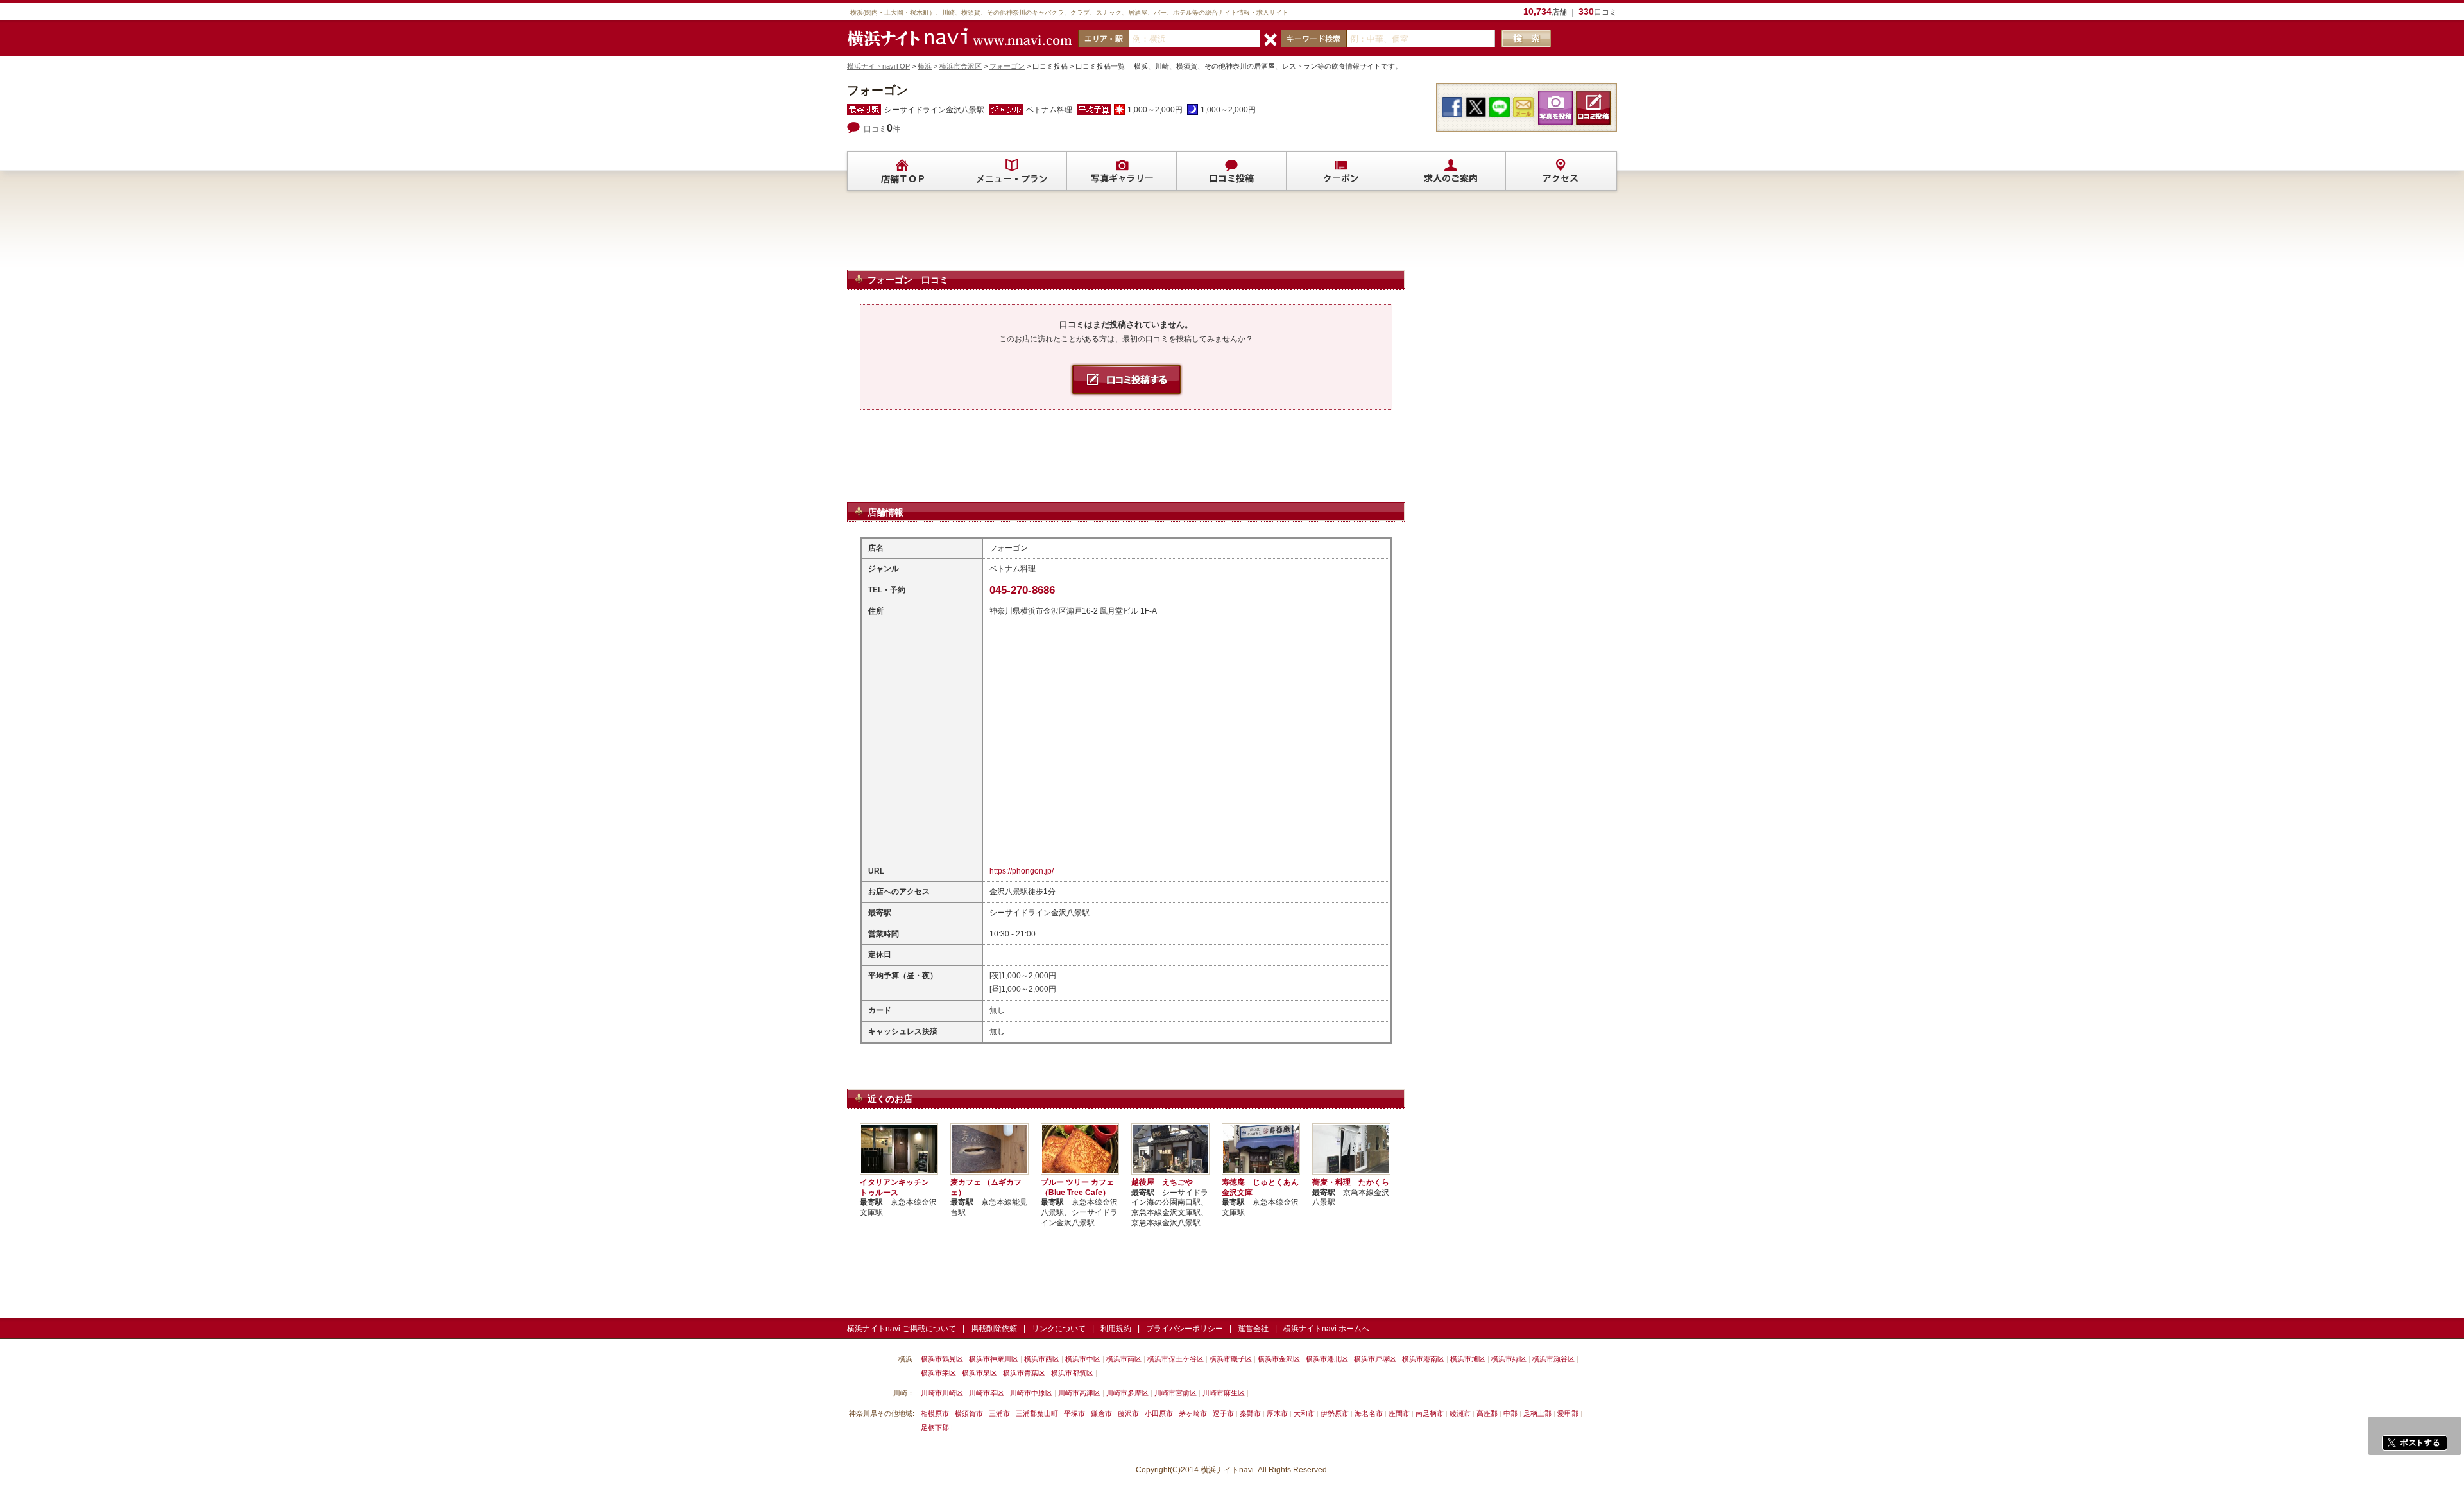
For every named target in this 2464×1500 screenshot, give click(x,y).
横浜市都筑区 (1072, 1373)
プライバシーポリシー (1185, 1329)
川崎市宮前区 (1176, 1393)
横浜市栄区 (938, 1373)
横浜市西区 (1042, 1359)
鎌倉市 (1101, 1413)
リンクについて (1059, 1329)
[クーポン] (1341, 171)
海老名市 (1369, 1413)
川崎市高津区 (1079, 1393)
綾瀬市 (1460, 1413)
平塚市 (1074, 1413)
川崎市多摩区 (1127, 1393)
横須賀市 (969, 1413)
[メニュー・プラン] (1012, 171)
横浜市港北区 (1327, 1359)
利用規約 (1116, 1329)
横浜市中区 (1083, 1359)
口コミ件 (882, 129)
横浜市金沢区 (961, 66)
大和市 (1304, 1413)
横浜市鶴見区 (942, 1359)
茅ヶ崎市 (1193, 1413)
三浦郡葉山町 (1037, 1413)
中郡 (1510, 1413)
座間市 (1399, 1413)
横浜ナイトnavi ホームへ (1326, 1329)
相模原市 (935, 1413)
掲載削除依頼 (994, 1329)
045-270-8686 (1022, 590)
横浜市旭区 (1468, 1359)
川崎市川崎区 (942, 1393)
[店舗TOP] (902, 171)
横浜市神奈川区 (994, 1359)
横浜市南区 (1124, 1359)
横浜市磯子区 (1231, 1359)
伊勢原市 (1335, 1413)
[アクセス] (1561, 171)
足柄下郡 (935, 1427)
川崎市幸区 (987, 1393)
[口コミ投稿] (1231, 171)
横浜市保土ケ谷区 (1176, 1359)
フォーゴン (1007, 66)
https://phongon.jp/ (1022, 871)
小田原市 (1159, 1413)
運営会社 (1253, 1329)
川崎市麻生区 (1224, 1393)
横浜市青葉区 (1024, 1373)
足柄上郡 (1537, 1413)
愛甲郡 (1568, 1413)
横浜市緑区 (1509, 1359)
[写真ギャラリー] (1122, 171)
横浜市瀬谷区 (1553, 1359)
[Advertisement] (1126, 236)
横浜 (925, 66)
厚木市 (1277, 1413)
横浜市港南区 (1423, 1359)
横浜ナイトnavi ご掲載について (902, 1329)
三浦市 (999, 1413)
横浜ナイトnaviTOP (878, 66)
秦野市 (1250, 1413)
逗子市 (1223, 1413)
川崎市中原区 (1031, 1393)
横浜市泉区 (980, 1373)
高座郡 (1487, 1413)
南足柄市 (1430, 1413)
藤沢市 (1128, 1413)
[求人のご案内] (1451, 171)
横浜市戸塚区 (1375, 1359)
